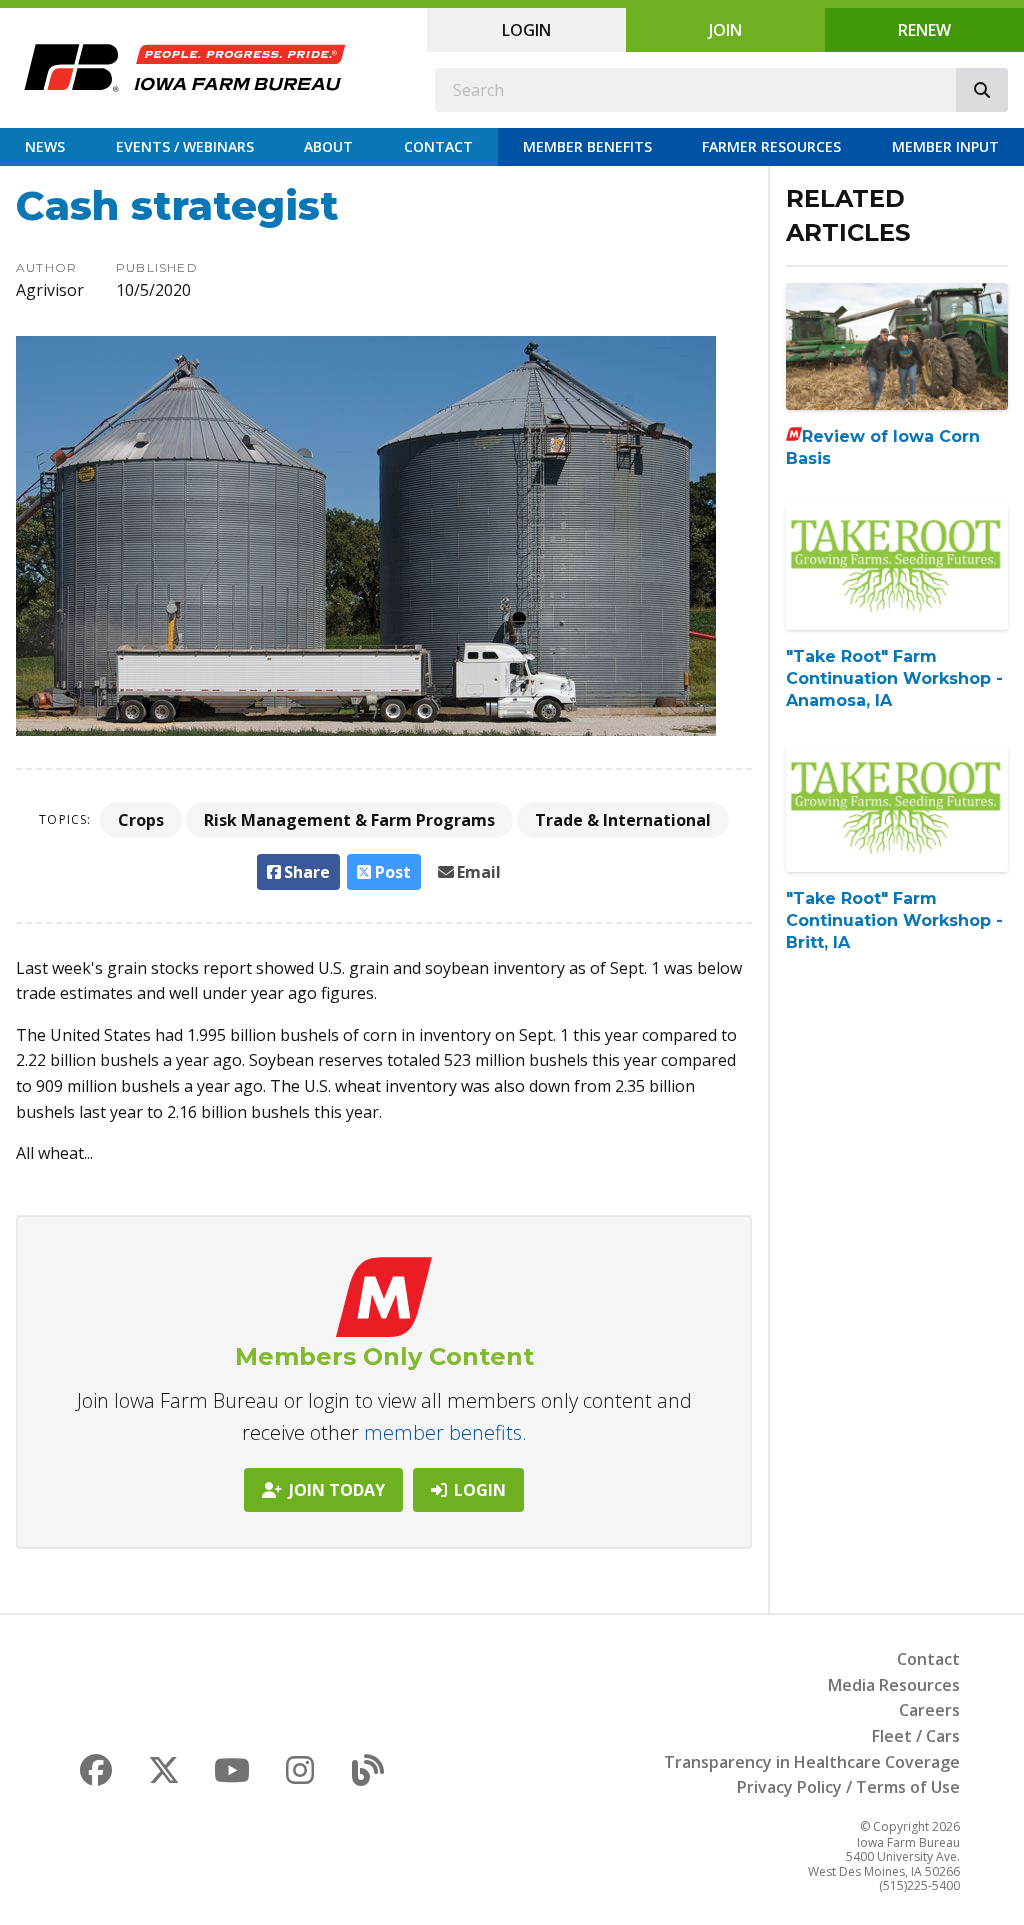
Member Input (945, 146)
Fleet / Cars (916, 1736)
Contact (438, 146)
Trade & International (623, 820)
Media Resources (894, 1685)
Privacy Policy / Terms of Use (848, 1787)
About (328, 146)
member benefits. (445, 1432)
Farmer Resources (771, 146)
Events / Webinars (185, 146)
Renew (924, 30)
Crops (141, 820)
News (45, 146)
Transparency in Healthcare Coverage (812, 1762)
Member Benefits (587, 146)
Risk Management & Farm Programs (349, 820)
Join (725, 30)
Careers (929, 1710)
